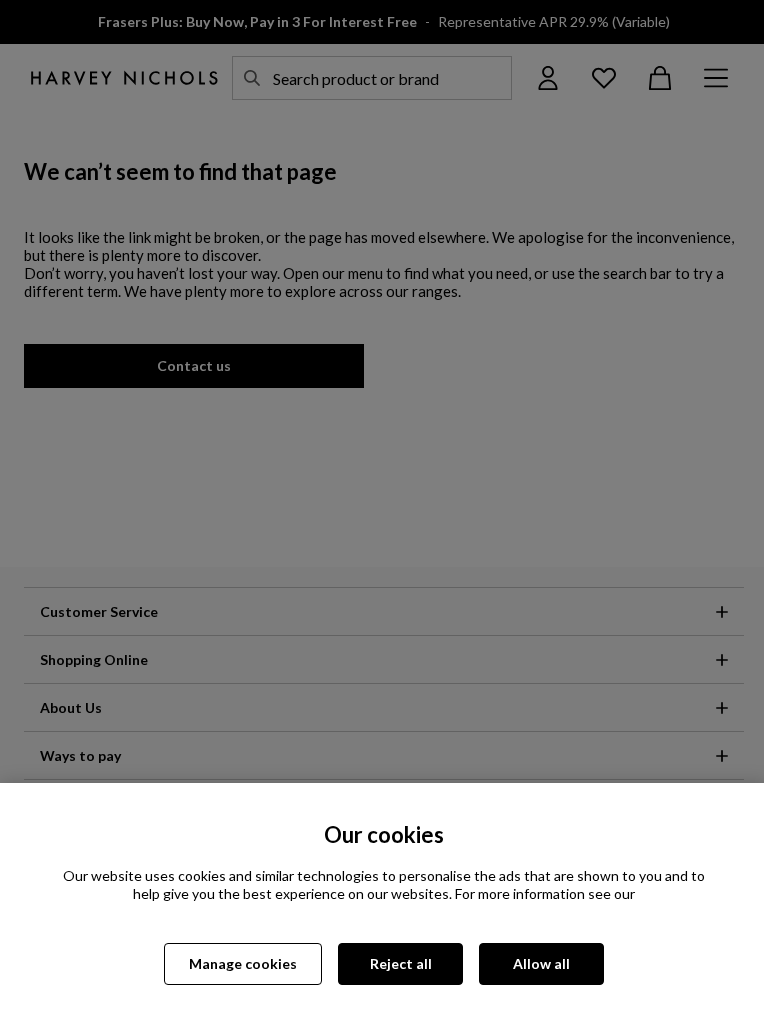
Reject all (401, 963)
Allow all (541, 963)
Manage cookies (243, 963)
